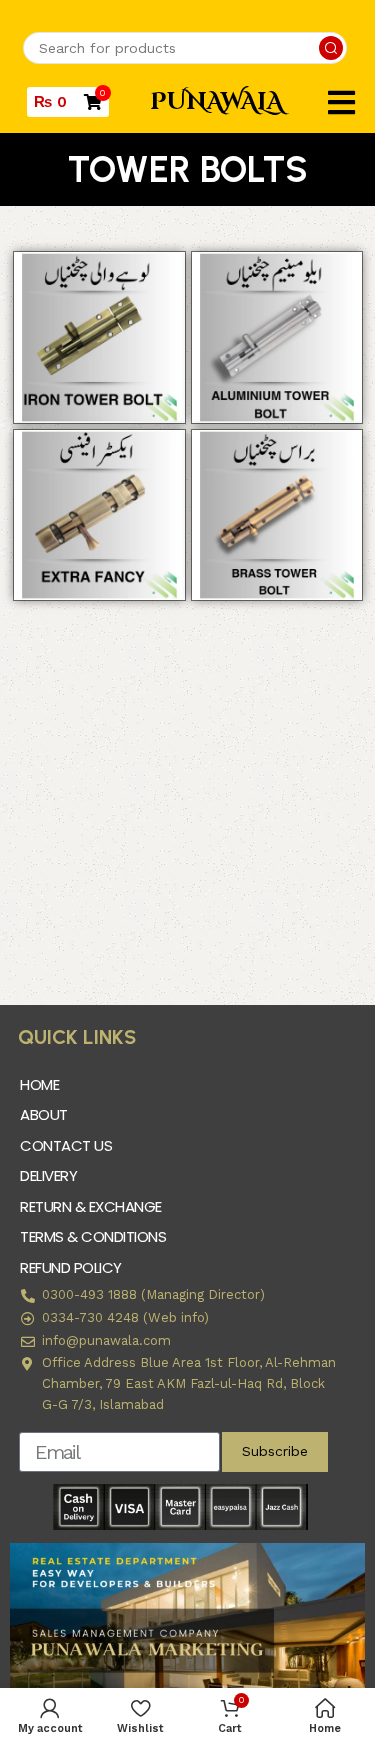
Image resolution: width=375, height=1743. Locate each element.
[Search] (331, 48)
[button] (341, 102)
